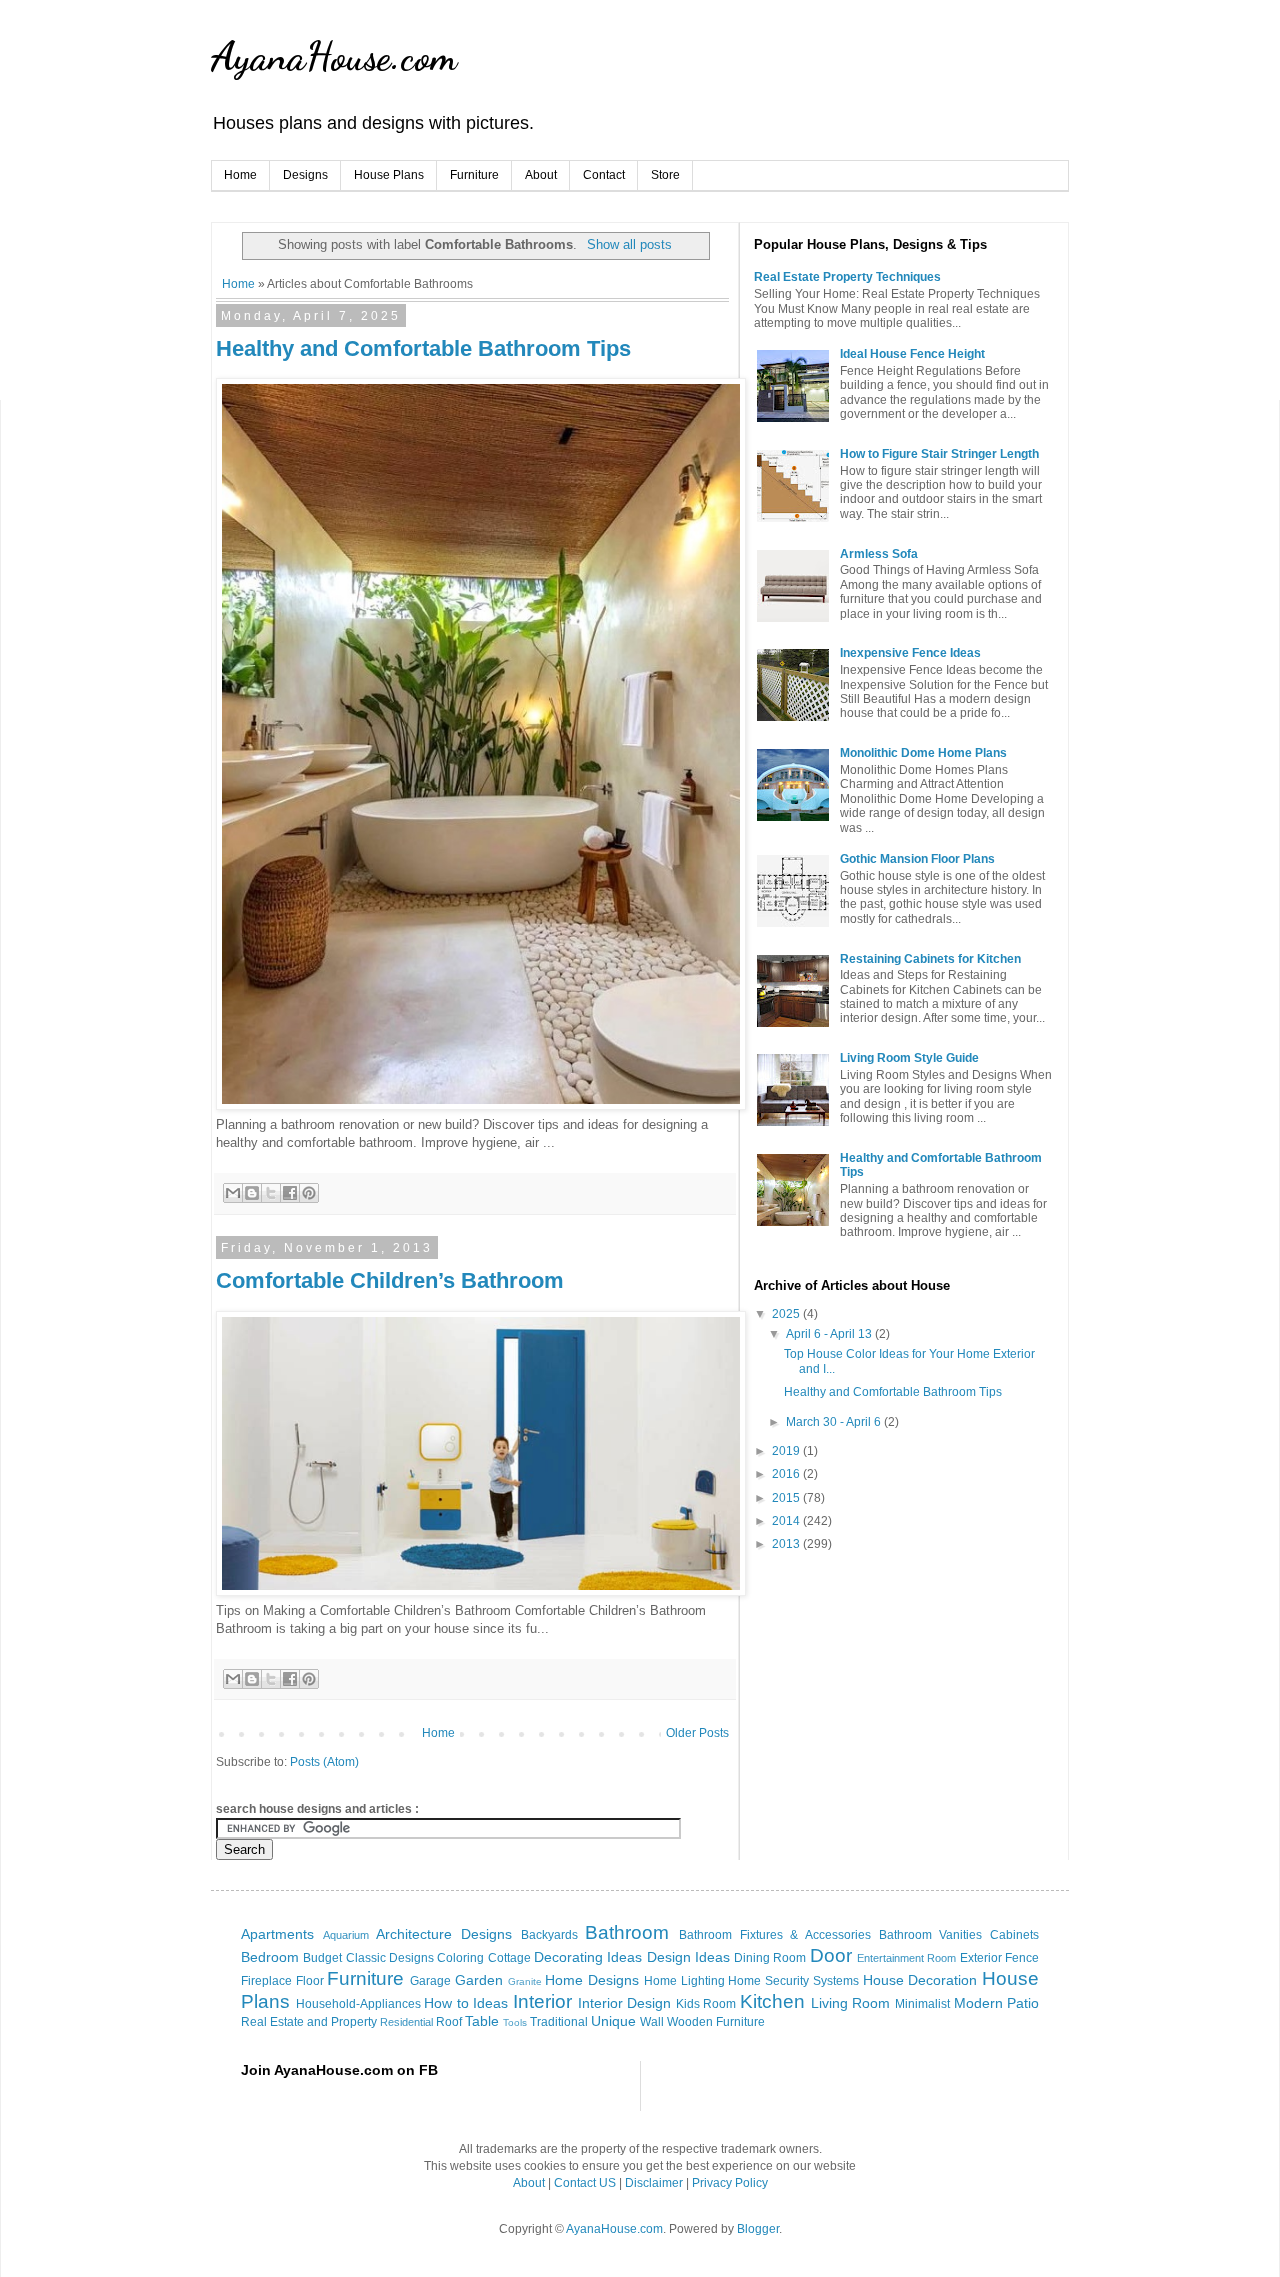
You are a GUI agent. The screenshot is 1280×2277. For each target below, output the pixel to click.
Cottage (509, 1958)
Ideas (490, 2003)
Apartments (277, 1934)
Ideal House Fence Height (912, 354)
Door (831, 1955)
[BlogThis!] (252, 1193)
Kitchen (772, 2001)
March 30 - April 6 (835, 1422)
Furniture (474, 175)
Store (665, 175)
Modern (978, 2003)
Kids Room (706, 2004)
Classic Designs (390, 1958)
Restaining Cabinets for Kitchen (930, 959)
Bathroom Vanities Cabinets (959, 1935)
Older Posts (697, 1733)
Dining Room (770, 1958)
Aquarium (346, 1935)
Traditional (559, 2022)
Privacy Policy (730, 2183)
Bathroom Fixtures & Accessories (775, 1935)
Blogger (758, 2229)
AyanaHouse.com (334, 56)
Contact (604, 175)
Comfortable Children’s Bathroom (390, 1280)
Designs (305, 175)
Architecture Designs (444, 1934)
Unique (613, 2021)
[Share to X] (271, 1193)
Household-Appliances (358, 2004)
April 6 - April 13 (830, 1334)
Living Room (851, 2003)
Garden (479, 1980)
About (541, 175)
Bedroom (270, 1957)
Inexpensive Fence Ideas (910, 653)
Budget (322, 1958)
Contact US (585, 2183)
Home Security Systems (793, 1981)
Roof (449, 2022)
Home (240, 175)
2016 (787, 1474)
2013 (787, 1544)
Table (482, 2021)
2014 (787, 1521)
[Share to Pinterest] (309, 1193)
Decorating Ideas (588, 1957)
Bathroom (627, 1932)
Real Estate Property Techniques (847, 277)
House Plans (389, 175)
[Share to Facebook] (290, 1193)
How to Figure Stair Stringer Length (939, 454)
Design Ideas (688, 1957)
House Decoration (920, 1980)
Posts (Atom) (324, 1762)
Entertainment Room (906, 1958)
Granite (525, 1981)
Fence (1022, 1958)
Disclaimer (654, 2183)
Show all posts (629, 244)
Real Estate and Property (309, 2022)
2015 (787, 1498)
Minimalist (922, 2004)
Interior (542, 2001)
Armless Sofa (879, 554)
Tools (515, 2022)
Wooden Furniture (716, 2022)
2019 (787, 1451)
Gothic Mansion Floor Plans (917, 859)
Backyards (549, 1935)
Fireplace (266, 1981)
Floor (310, 1981)
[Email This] (233, 1193)
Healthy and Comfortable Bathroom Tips (423, 348)
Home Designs (592, 1980)
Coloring (460, 1958)
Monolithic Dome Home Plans (923, 753)
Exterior (981, 1958)
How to (446, 2003)
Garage (430, 1981)
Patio (1023, 2003)
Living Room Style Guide (909, 1058)
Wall (652, 2022)
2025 (787, 1314)
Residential (406, 2022)
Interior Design (625, 2003)
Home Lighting (684, 1981)
